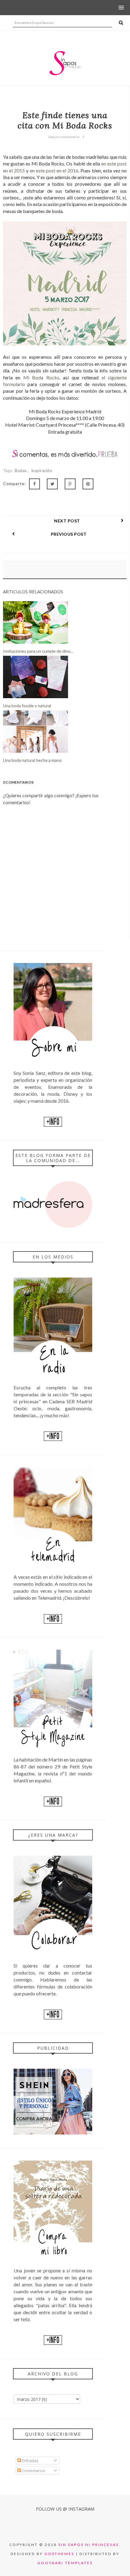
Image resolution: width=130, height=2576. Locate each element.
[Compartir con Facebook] (34, 484)
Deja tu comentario (64, 137)
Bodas (21, 471)
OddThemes (59, 2554)
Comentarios (33, 2471)
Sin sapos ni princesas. (89, 2545)
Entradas (30, 2461)
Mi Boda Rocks (41, 377)
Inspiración (42, 471)
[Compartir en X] (52, 484)
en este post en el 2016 (54, 170)
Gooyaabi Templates (65, 2563)
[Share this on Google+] (70, 484)
